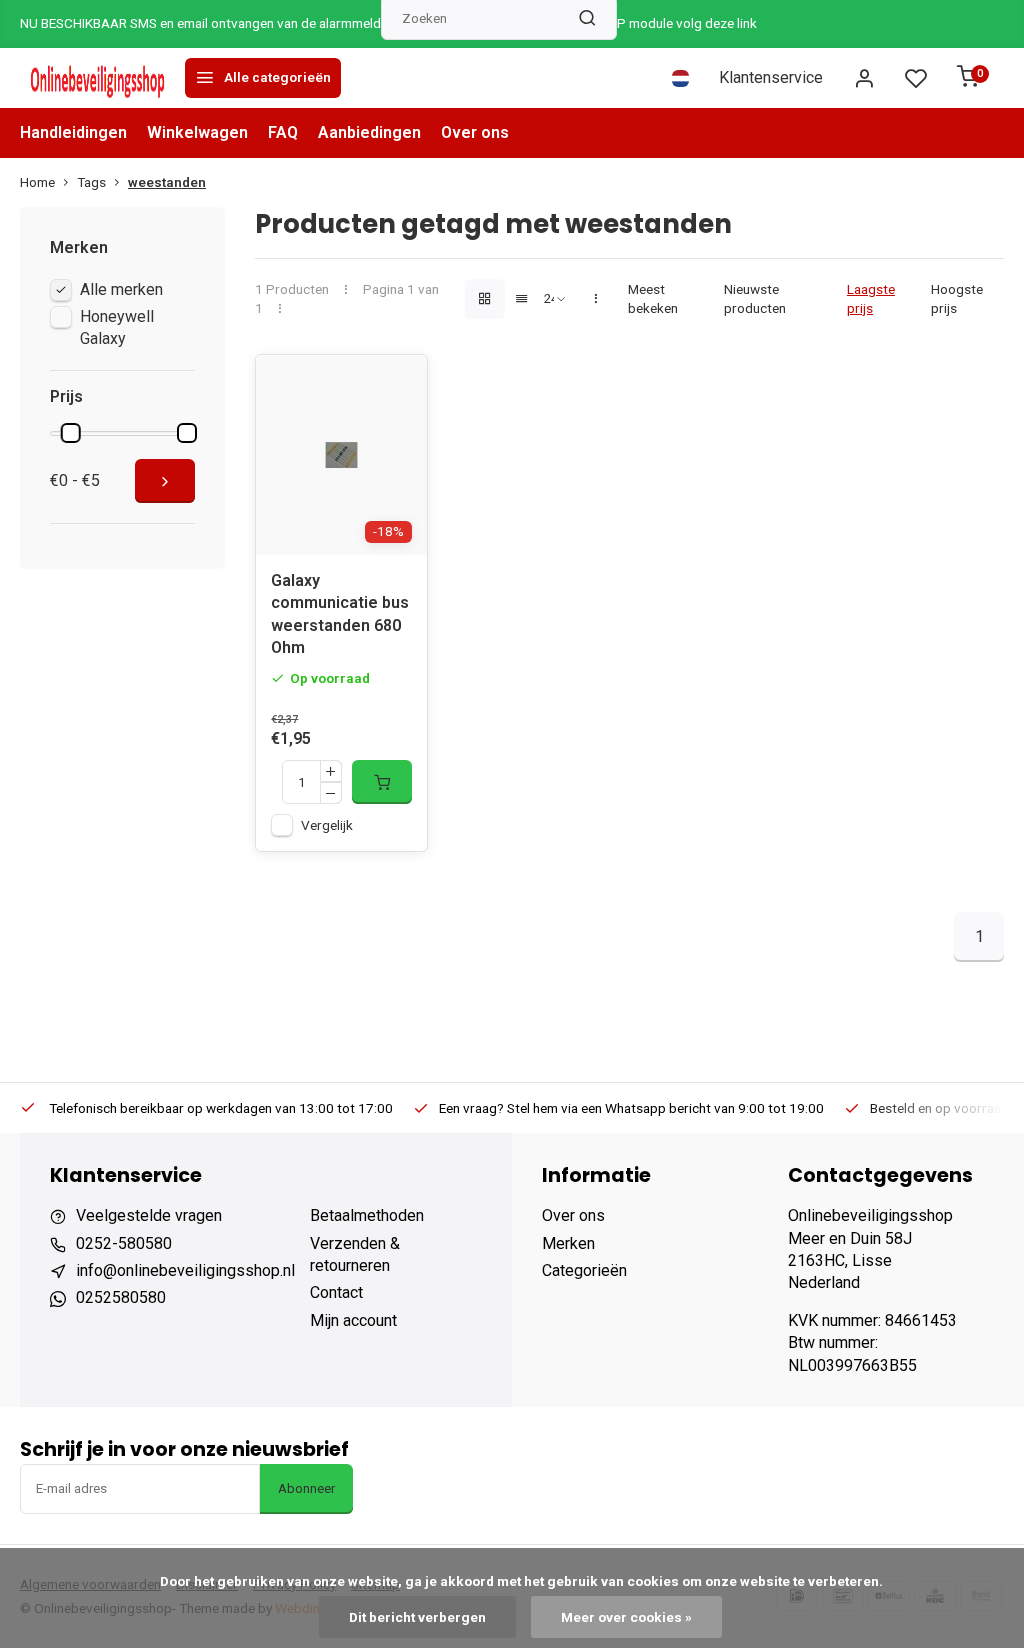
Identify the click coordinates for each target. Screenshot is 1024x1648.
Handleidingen (73, 132)
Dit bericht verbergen (417, 1617)
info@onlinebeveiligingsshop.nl (185, 1270)
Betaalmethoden (367, 1215)
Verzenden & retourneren (355, 1254)
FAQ (283, 132)
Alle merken (121, 289)
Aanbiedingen (369, 132)
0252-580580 (124, 1243)
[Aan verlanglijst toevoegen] (397, 385)
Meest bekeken (653, 298)
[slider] (71, 433)
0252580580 (121, 1297)
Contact (336, 1292)
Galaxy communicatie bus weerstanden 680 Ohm (340, 614)
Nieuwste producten (755, 298)
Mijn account (353, 1320)
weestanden (167, 182)
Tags (91, 182)
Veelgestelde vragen (149, 1215)
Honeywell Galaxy (117, 327)
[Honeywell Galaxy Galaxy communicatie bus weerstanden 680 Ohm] (341, 455)
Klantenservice (771, 77)
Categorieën (584, 1270)
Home (37, 182)
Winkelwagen (197, 132)
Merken (568, 1243)
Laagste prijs (871, 298)
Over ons (475, 132)
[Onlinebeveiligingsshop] (100, 78)
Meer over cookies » (626, 1617)
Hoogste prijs (957, 298)
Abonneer (306, 1488)
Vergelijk (327, 825)
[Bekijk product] (382, 782)
